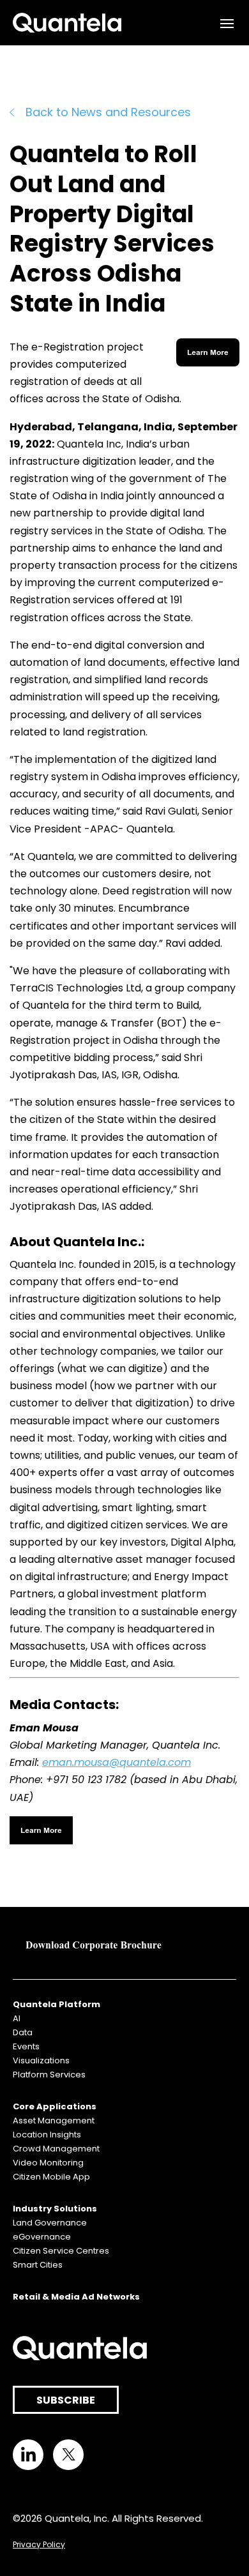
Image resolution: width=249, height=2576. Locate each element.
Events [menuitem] (26, 2046)
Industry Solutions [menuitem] (55, 2209)
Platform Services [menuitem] (49, 2075)
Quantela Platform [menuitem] (57, 2004)
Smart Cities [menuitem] (38, 2265)
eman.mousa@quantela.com (117, 1762)
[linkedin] (28, 2455)
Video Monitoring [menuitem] (48, 2163)
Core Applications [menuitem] (55, 2106)
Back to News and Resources (108, 112)
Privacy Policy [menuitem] (39, 2544)
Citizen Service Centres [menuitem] (61, 2251)
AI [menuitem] (17, 2018)
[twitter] (68, 2455)
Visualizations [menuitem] (41, 2060)
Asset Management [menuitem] (54, 2120)
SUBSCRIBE (66, 2400)
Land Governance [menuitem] (50, 2223)
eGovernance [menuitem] (42, 2237)
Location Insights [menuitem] (47, 2135)
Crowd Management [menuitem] (56, 2149)
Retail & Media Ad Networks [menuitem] (76, 2297)
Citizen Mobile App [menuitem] (51, 2177)
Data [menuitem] (23, 2032)
